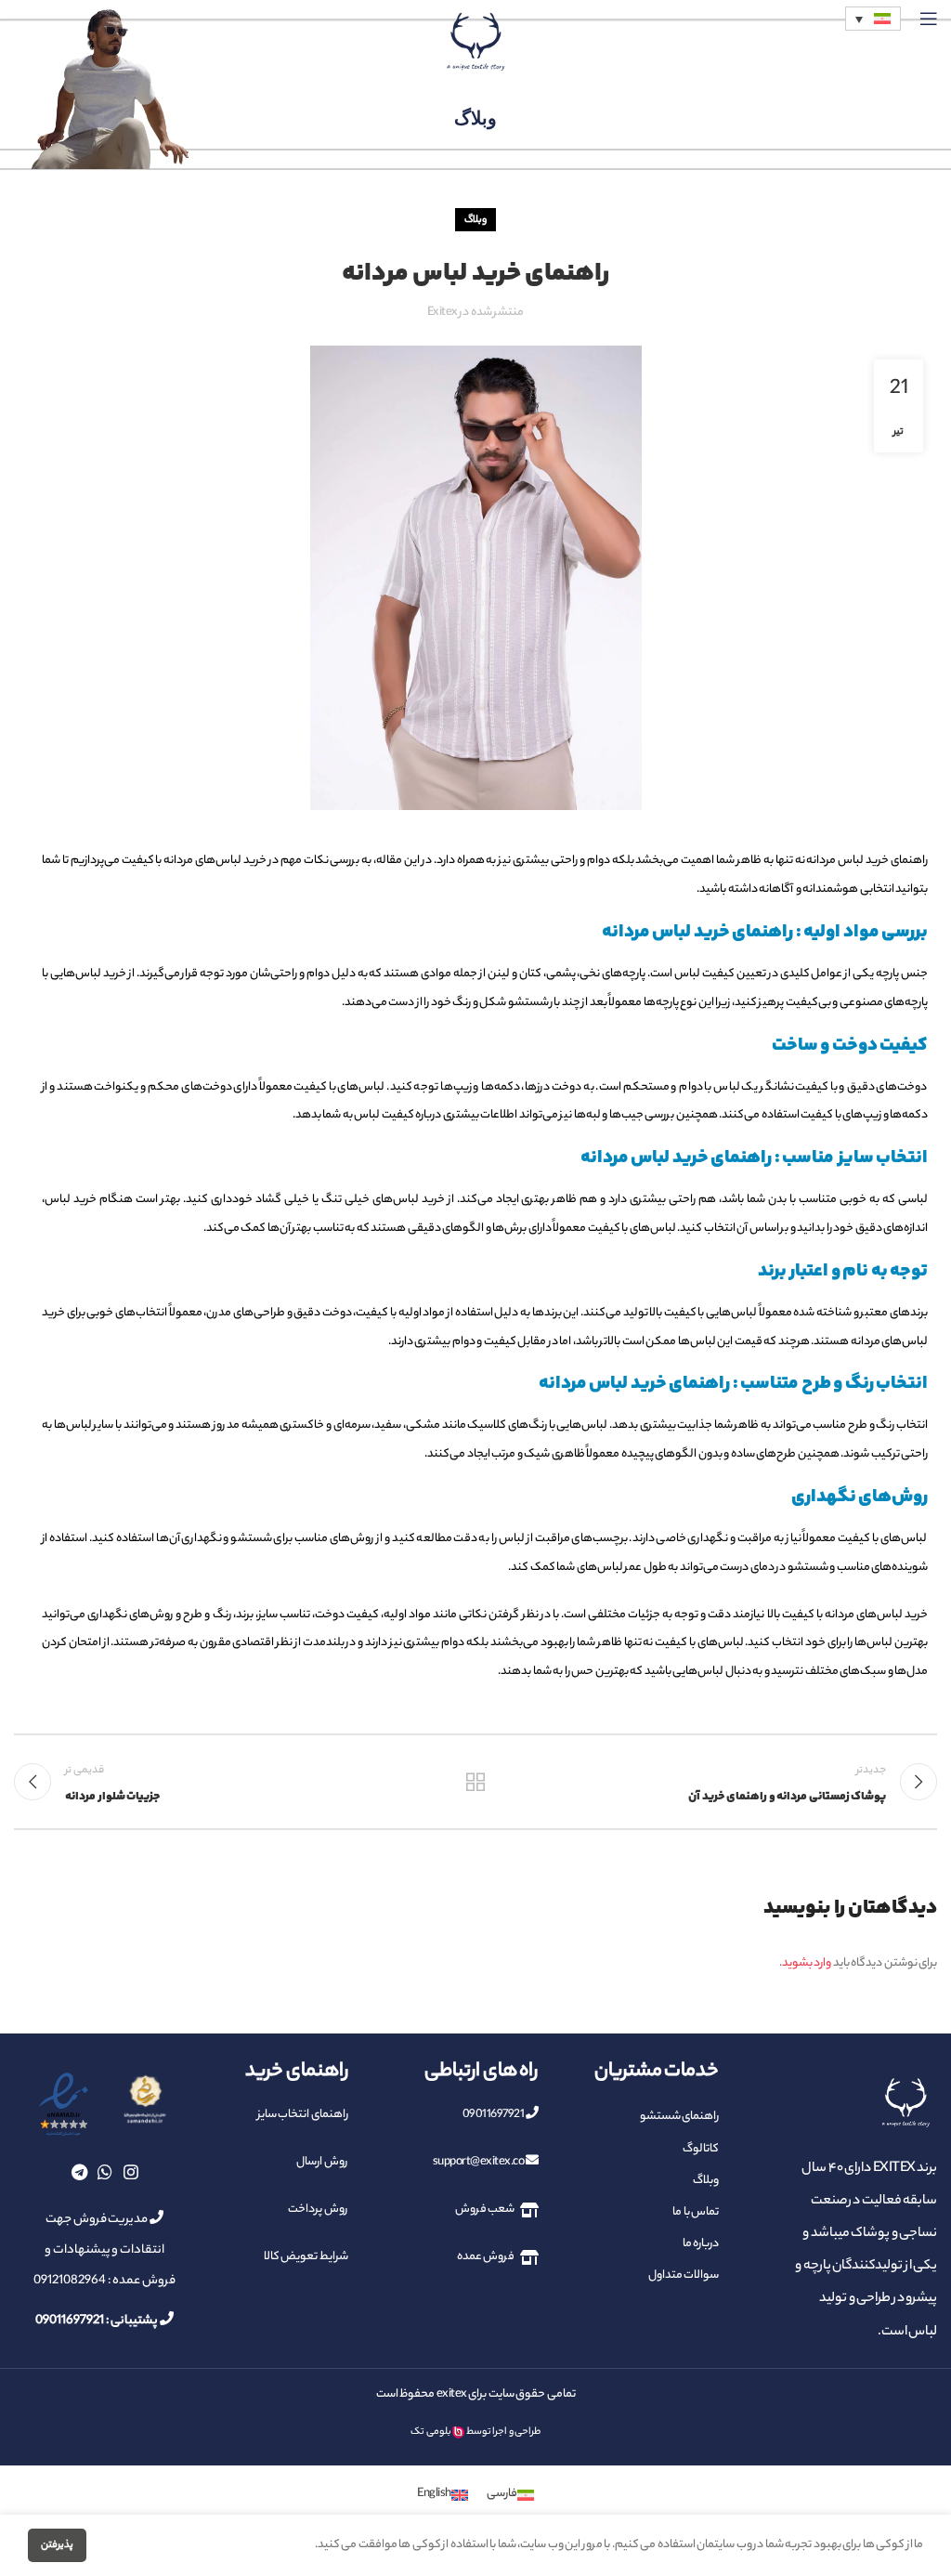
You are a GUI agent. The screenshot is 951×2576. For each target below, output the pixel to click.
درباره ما (701, 2244)
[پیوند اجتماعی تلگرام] (79, 2172)
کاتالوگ (701, 2149)
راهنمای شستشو (679, 2117)
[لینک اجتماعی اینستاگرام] (131, 2172)
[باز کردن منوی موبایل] (929, 19)
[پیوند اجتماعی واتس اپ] (105, 2172)
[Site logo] (475, 41)
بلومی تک (431, 2432)
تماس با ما (696, 2212)
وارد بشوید (807, 1963)
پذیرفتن (57, 2545)
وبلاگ (475, 220)
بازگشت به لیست (475, 1782)
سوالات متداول (684, 2275)
